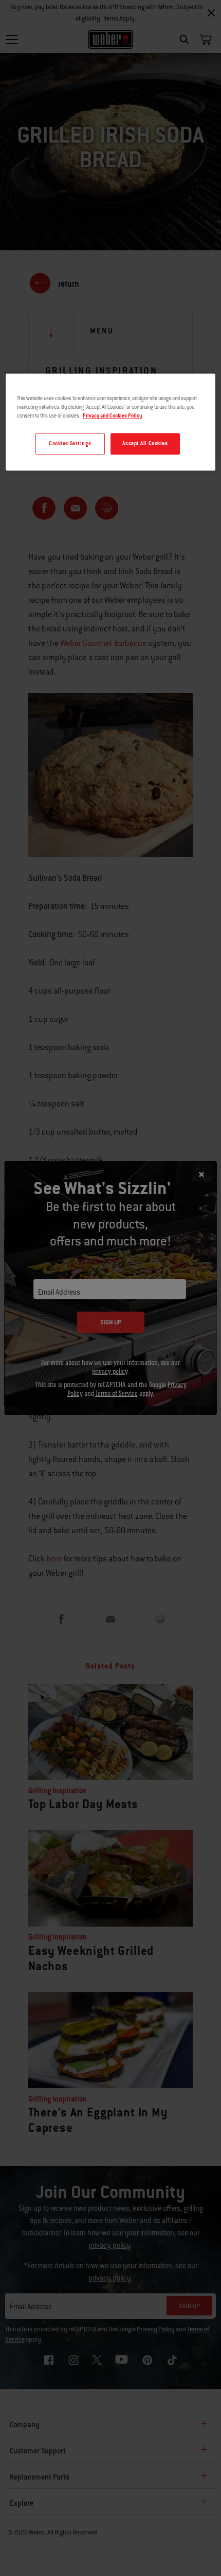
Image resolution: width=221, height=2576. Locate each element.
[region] (111, 422)
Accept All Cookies (145, 444)
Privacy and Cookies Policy (112, 416)
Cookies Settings (70, 444)
